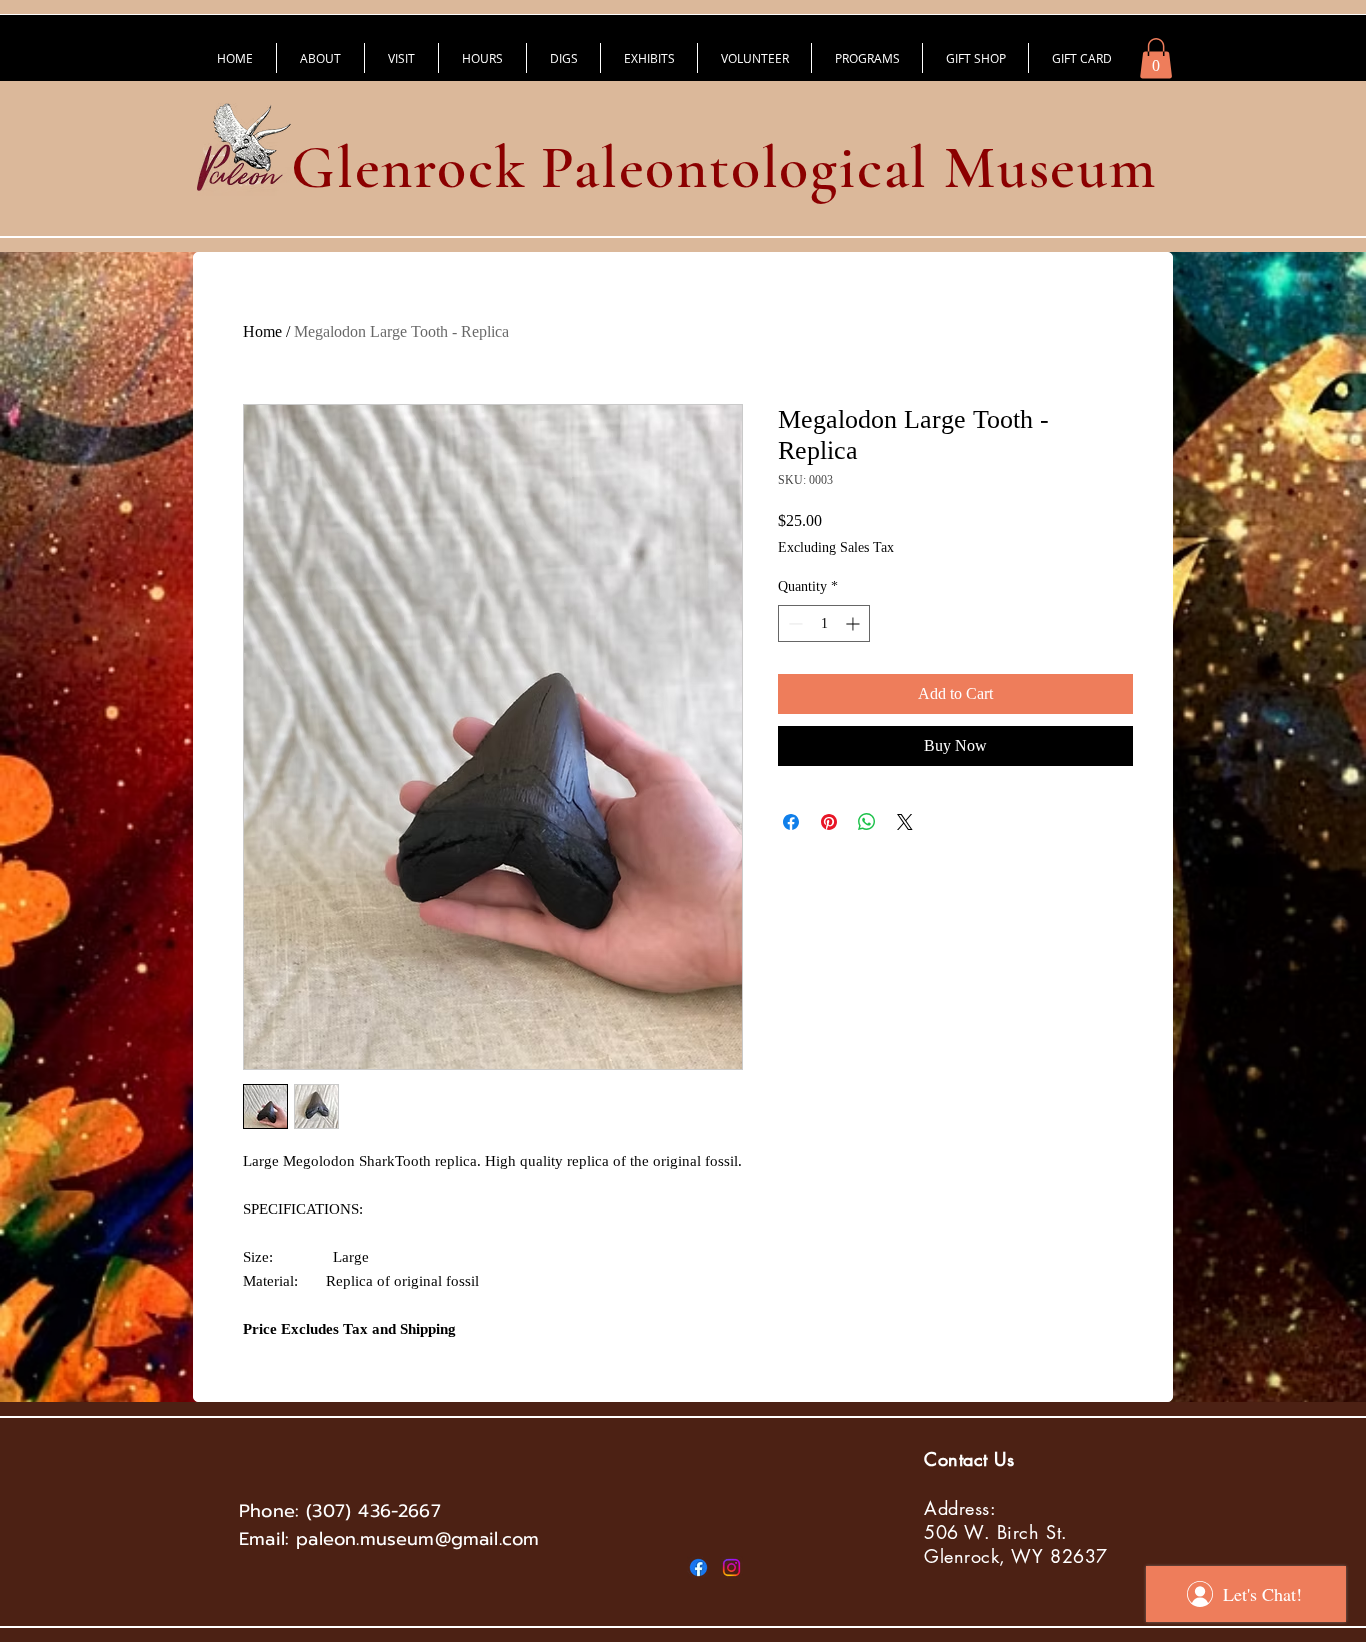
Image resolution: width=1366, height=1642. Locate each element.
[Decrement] (793, 623)
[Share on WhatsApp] (867, 822)
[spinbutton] (824, 623)
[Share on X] (905, 822)
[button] (1156, 58)
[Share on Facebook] (791, 822)
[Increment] (854, 623)
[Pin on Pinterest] (829, 822)
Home (262, 331)
